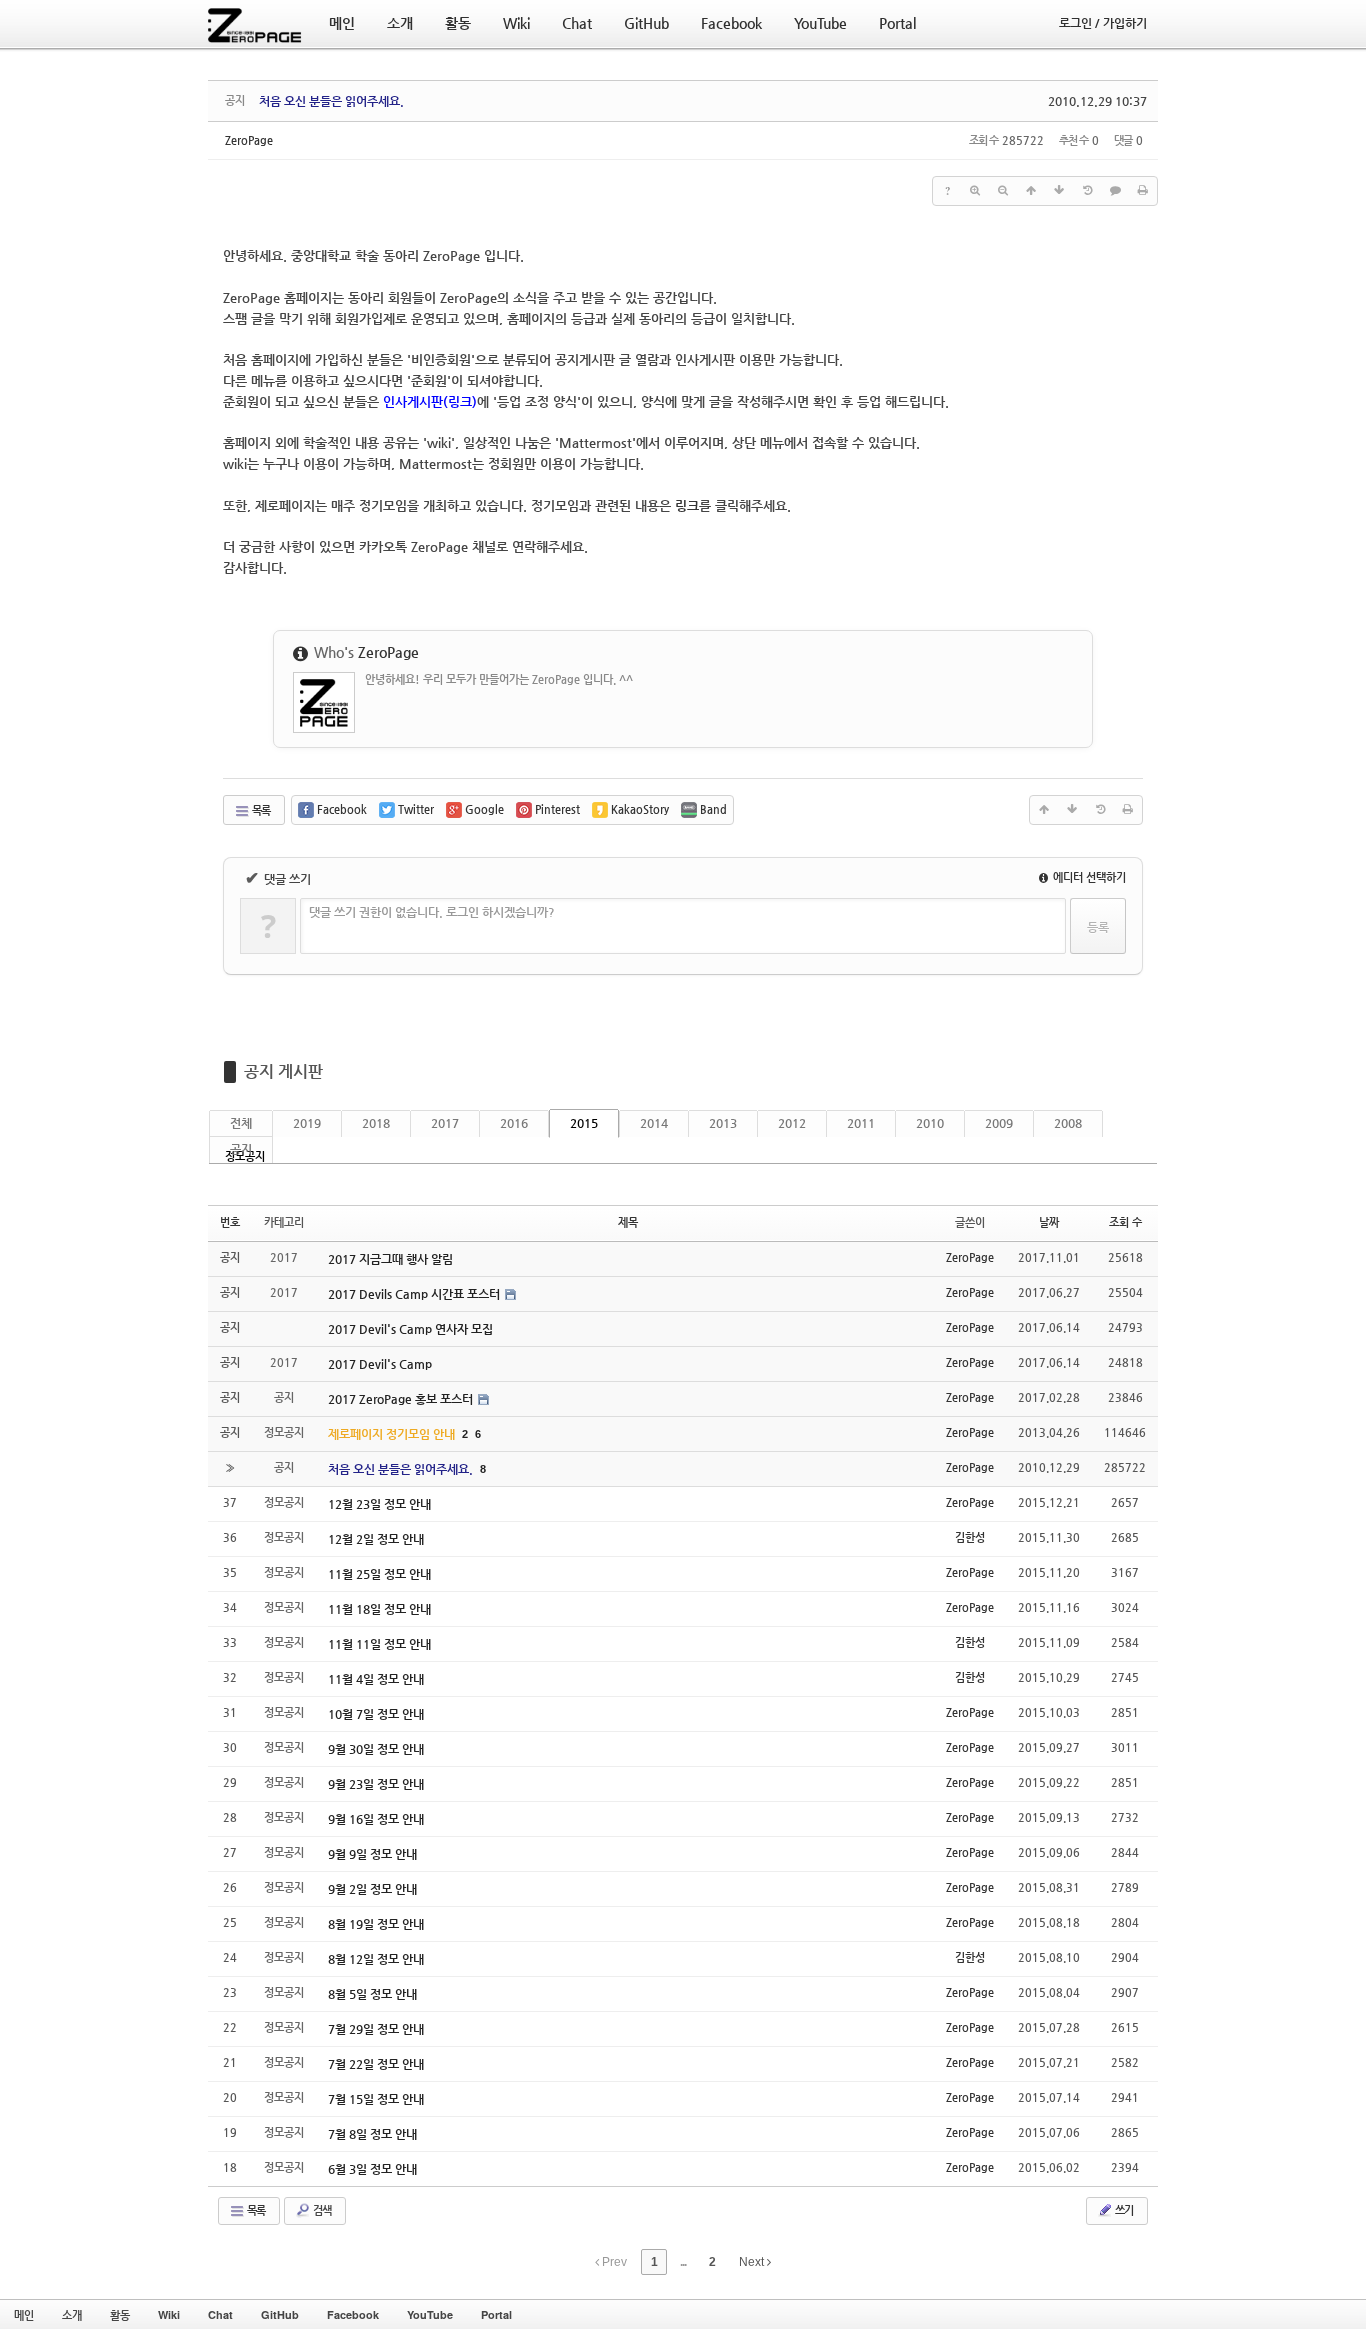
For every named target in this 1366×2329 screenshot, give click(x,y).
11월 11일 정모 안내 (379, 1644)
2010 (930, 1123)
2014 (654, 1123)
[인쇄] (1143, 191)
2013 (723, 1123)
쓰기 (1123, 2210)
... (683, 2262)
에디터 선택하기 (1088, 877)
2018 (376, 1123)
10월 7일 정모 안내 (376, 1714)
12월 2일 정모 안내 (376, 1539)
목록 (260, 810)
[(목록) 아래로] (1059, 191)
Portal (496, 2314)
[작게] (1003, 191)
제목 (628, 1222)
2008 (1068, 1123)
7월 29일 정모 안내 (376, 2029)
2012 (792, 1123)
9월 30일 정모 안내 (376, 1749)
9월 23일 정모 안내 (376, 1784)
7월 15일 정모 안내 (376, 2099)
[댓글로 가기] (1115, 191)
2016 (514, 1123)
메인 (24, 2314)
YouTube (430, 2314)
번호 (230, 1222)
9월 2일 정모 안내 (372, 1889)
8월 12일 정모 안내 (376, 1959)
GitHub (280, 2314)
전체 (241, 1123)
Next (753, 2262)
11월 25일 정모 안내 (379, 1574)
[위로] (1031, 191)
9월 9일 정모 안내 (372, 1854)
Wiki (169, 2314)
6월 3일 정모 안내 (372, 2169)
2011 (861, 1123)
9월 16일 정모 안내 (376, 1819)
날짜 (1049, 1222)
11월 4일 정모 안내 (376, 1679)
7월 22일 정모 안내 (376, 2064)
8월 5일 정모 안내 (372, 1994)
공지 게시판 (283, 1071)
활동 (120, 2314)
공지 (241, 1149)
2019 (307, 1123)
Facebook (353, 2314)
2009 (999, 1123)
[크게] (975, 191)
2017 (445, 1123)
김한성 (970, 1537)
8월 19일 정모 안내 (376, 1924)
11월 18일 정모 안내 (379, 1609)
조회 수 (1125, 1222)
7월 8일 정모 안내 (372, 2134)
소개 (72, 2314)
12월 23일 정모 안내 (379, 1504)
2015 (584, 1123)
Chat (220, 2314)
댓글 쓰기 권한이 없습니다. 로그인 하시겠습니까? (432, 912)
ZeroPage (249, 140)
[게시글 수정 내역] (1087, 191)
